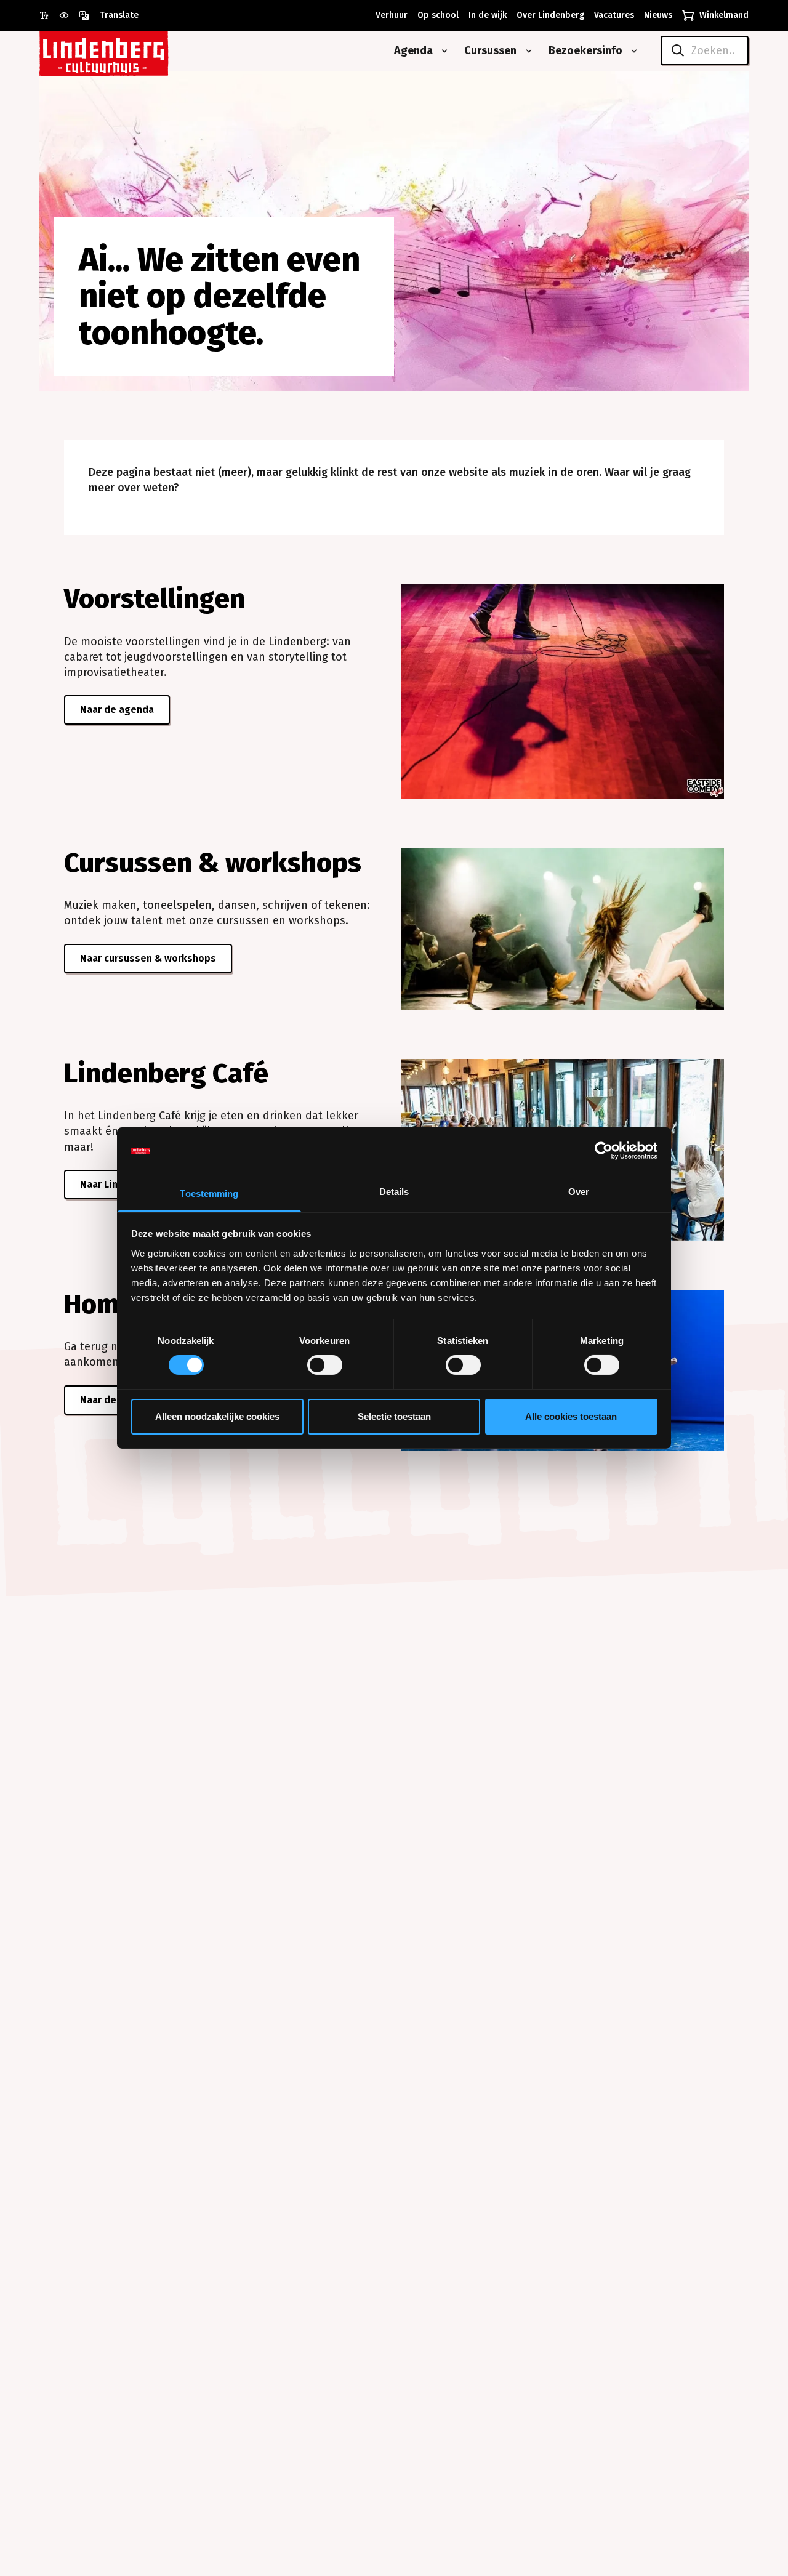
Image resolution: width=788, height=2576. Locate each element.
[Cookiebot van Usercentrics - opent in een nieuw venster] (604, 1151)
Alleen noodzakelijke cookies (217, 1416)
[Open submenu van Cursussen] (526, 51)
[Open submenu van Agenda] (442, 51)
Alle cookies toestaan (571, 1416)
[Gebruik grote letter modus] (49, 15)
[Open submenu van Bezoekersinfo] (632, 51)
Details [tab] (394, 1192)
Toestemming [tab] (209, 1193)
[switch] (325, 1365)
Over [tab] (579, 1192)
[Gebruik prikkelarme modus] (69, 15)
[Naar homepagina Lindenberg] (132, 51)
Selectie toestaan (394, 1416)
